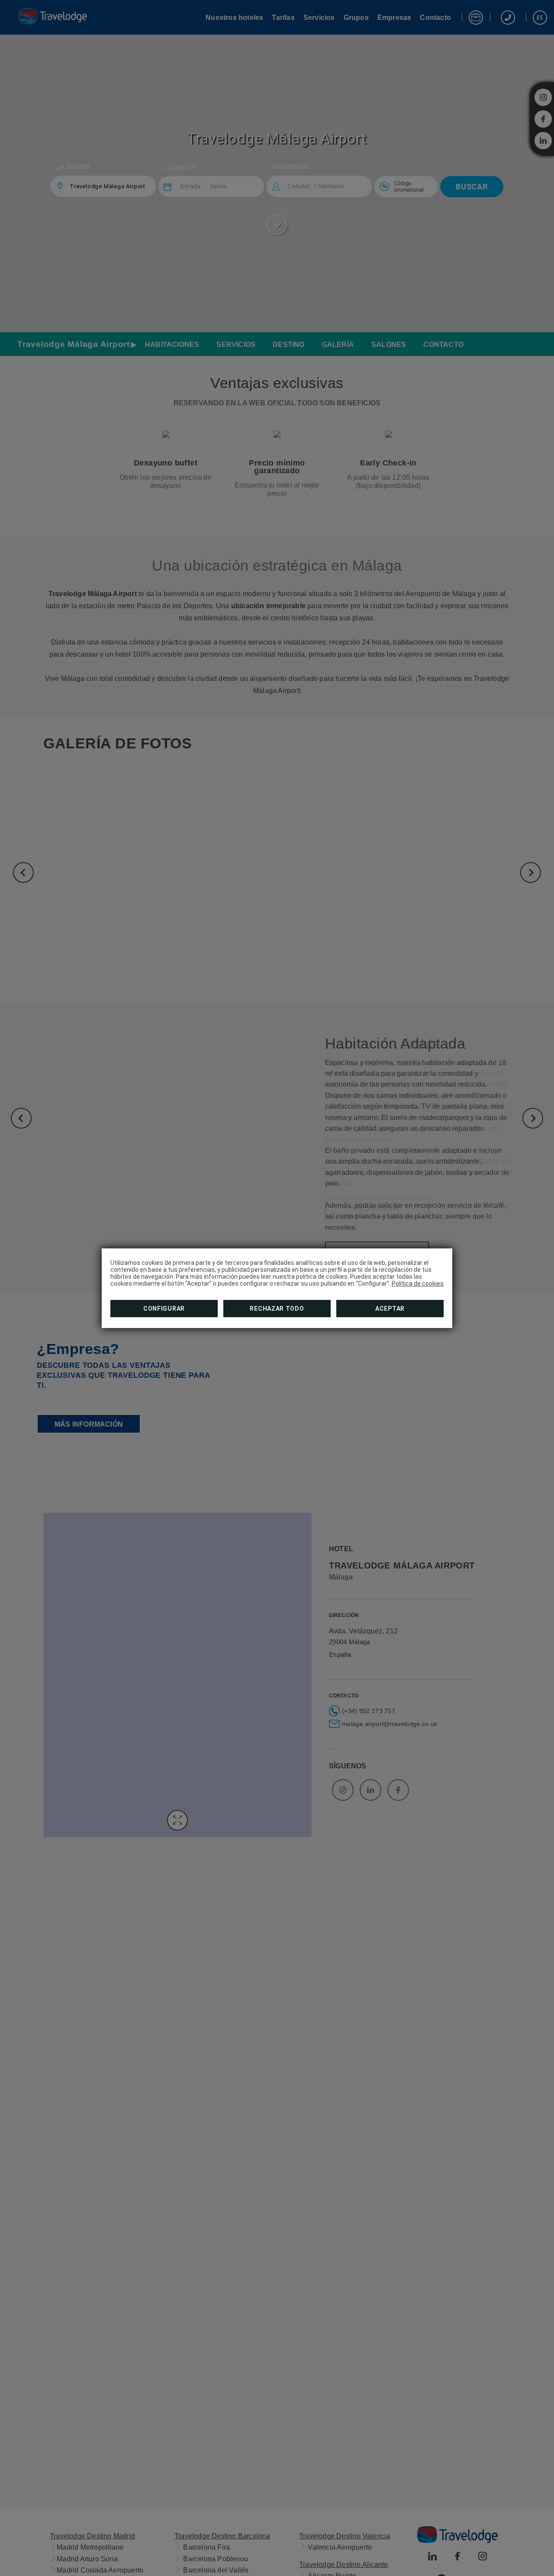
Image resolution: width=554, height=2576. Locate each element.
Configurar (164, 1309)
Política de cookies (418, 1283)
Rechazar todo (277, 1309)
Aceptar (390, 1309)
